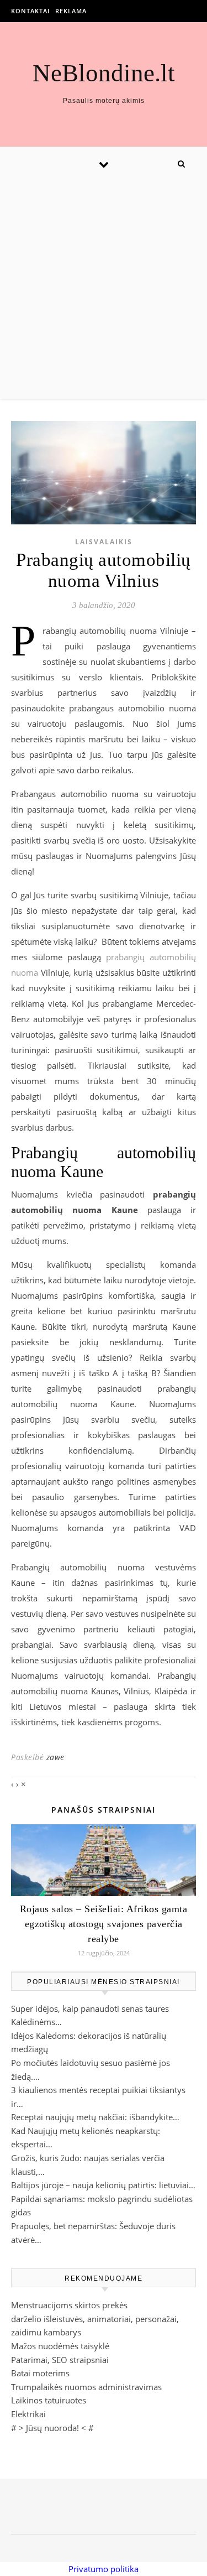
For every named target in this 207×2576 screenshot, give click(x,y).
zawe (55, 1757)
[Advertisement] (104, 290)
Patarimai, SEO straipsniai (60, 2360)
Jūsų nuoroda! (52, 2428)
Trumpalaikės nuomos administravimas (86, 2387)
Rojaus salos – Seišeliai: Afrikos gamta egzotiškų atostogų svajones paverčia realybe (104, 1924)
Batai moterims (40, 2373)
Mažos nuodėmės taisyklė (60, 2346)
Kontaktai (30, 11)
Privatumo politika (104, 2569)
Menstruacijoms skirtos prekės (69, 2305)
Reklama (71, 11)
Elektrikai (28, 2414)
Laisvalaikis (104, 542)
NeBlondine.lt (104, 73)
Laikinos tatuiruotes (49, 2400)
